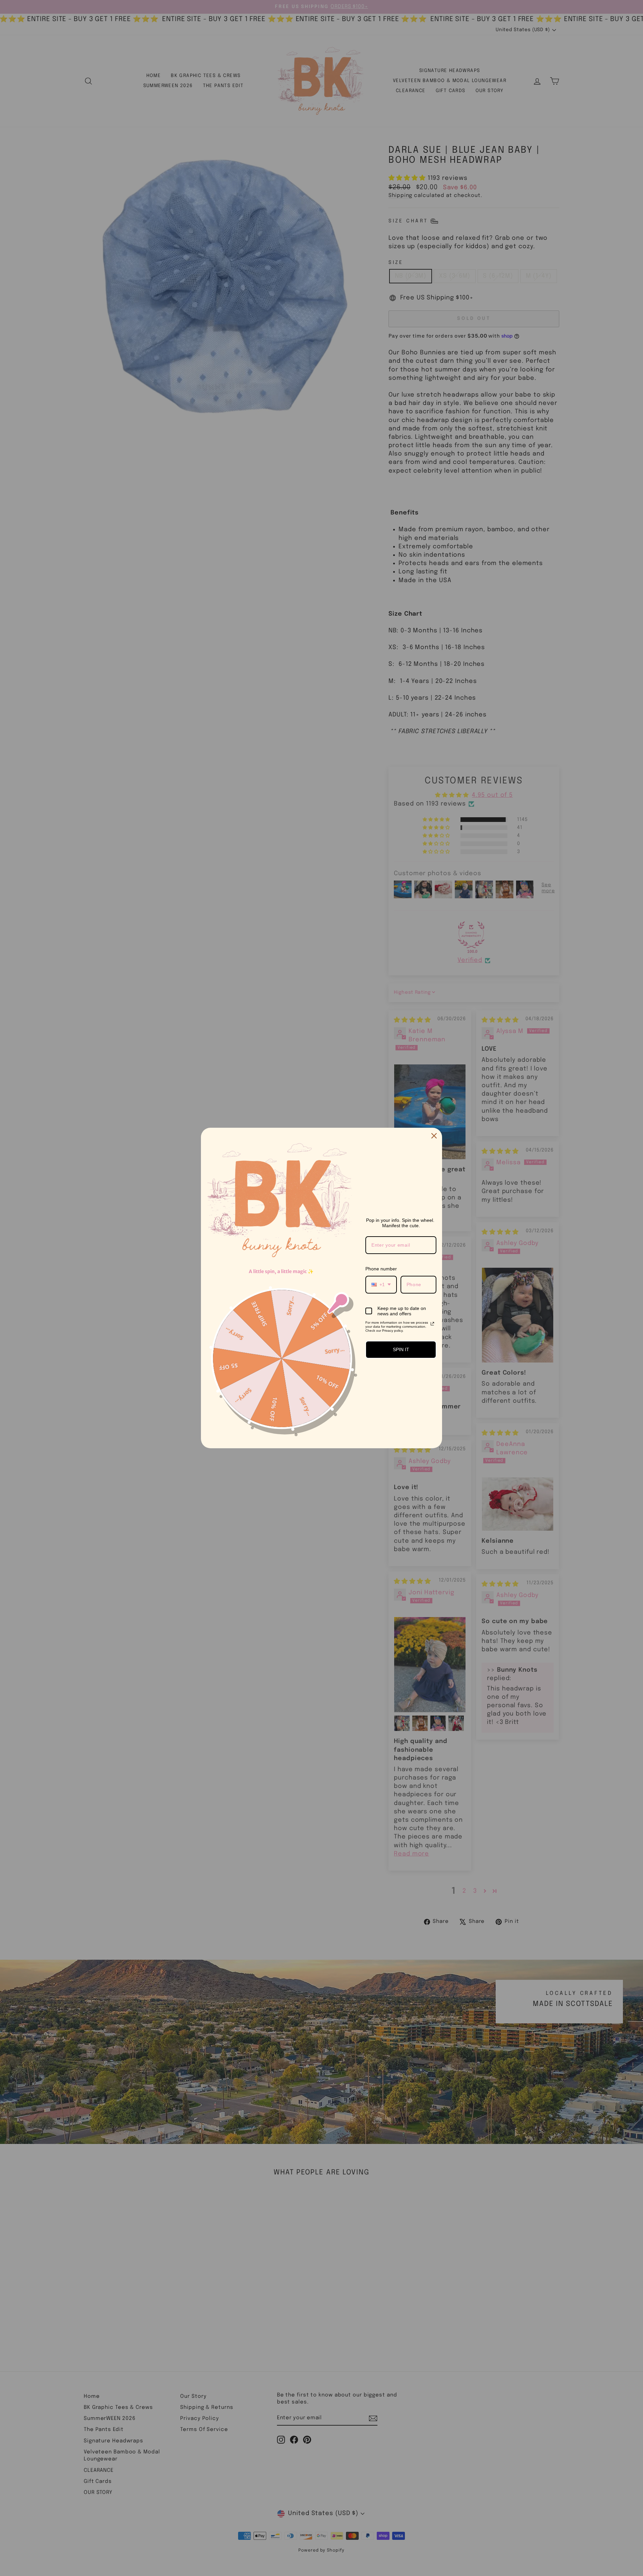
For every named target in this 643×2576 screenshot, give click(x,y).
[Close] (434, 1136)
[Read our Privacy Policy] (432, 1324)
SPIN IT (401, 1349)
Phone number (381, 1269)
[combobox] (381, 1285)
